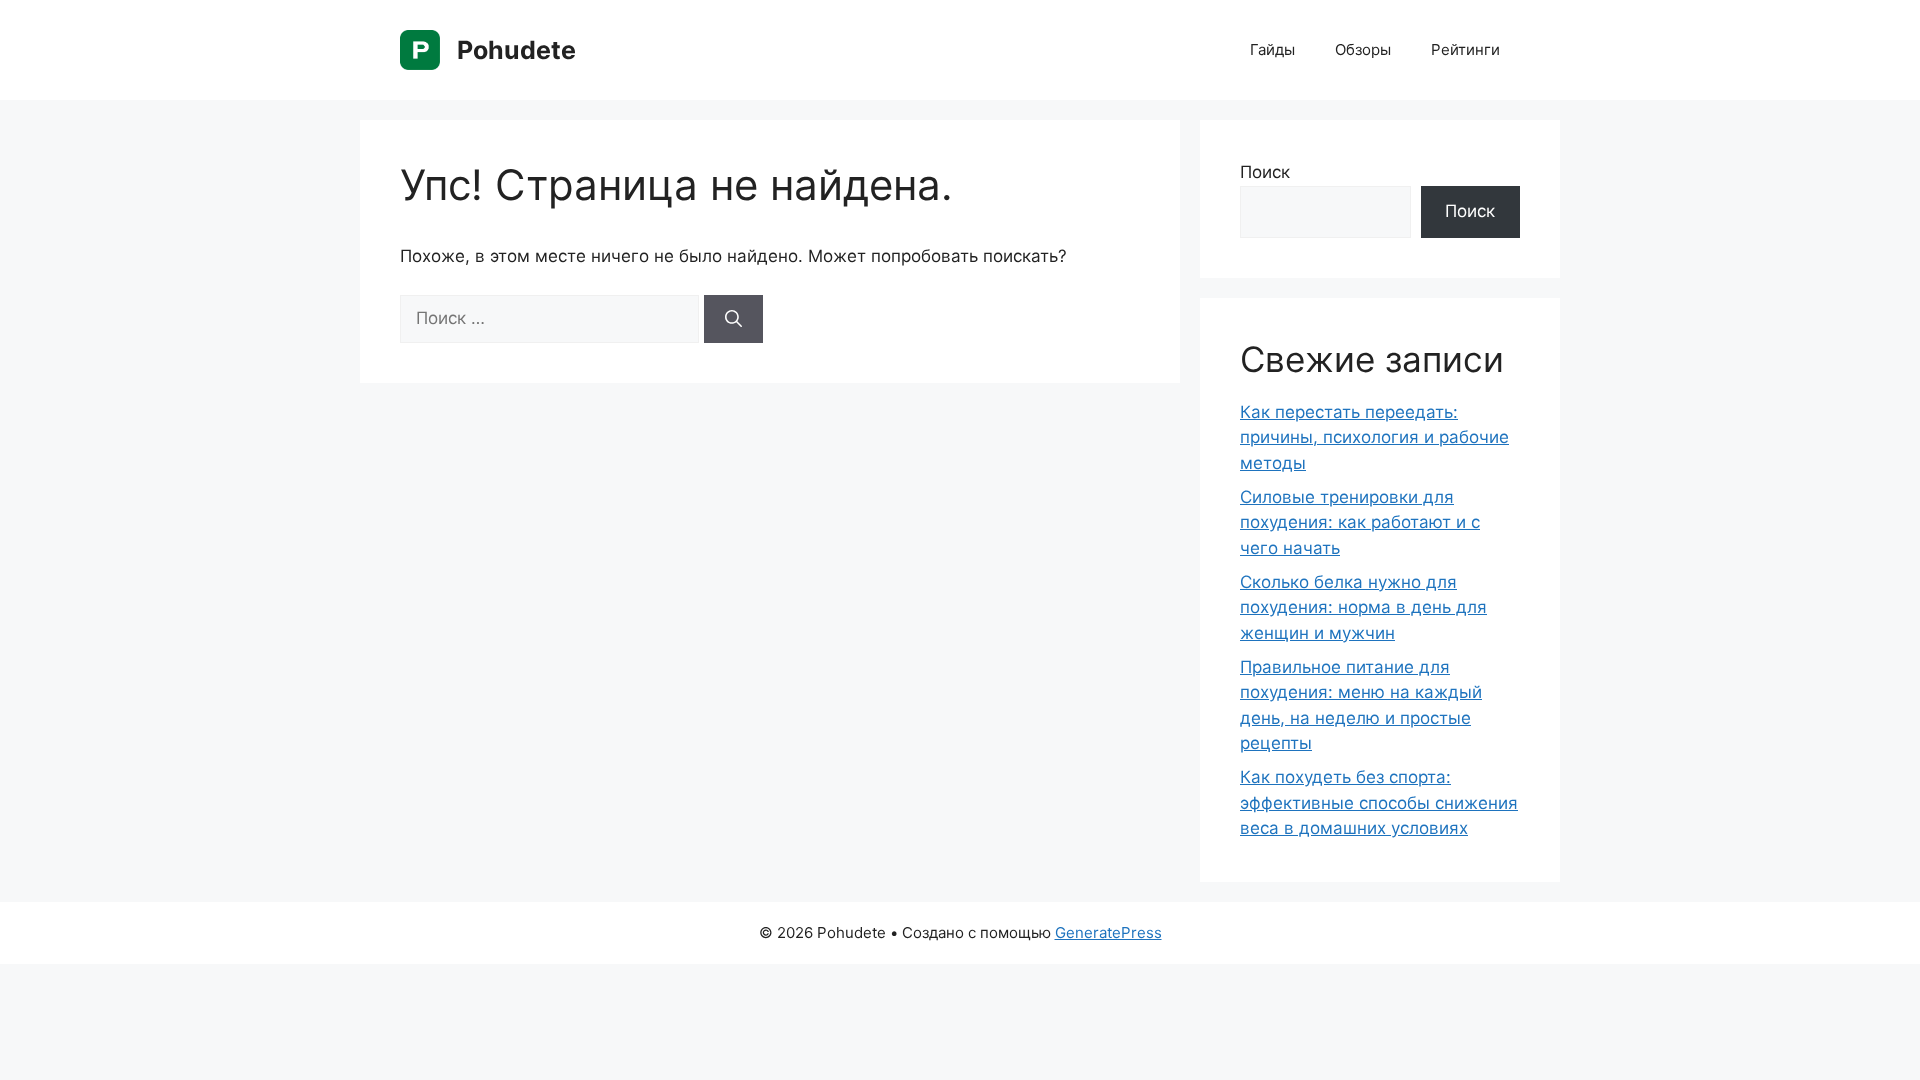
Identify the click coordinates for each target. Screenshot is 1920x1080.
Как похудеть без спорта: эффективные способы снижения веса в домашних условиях (1379, 802)
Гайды (1272, 49)
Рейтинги (1465, 49)
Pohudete (516, 50)
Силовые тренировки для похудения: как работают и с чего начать (1360, 522)
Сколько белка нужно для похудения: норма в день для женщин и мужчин (1363, 607)
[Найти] (733, 319)
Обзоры (1363, 49)
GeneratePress (1108, 932)
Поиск (1265, 172)
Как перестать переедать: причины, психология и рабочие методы (1374, 437)
